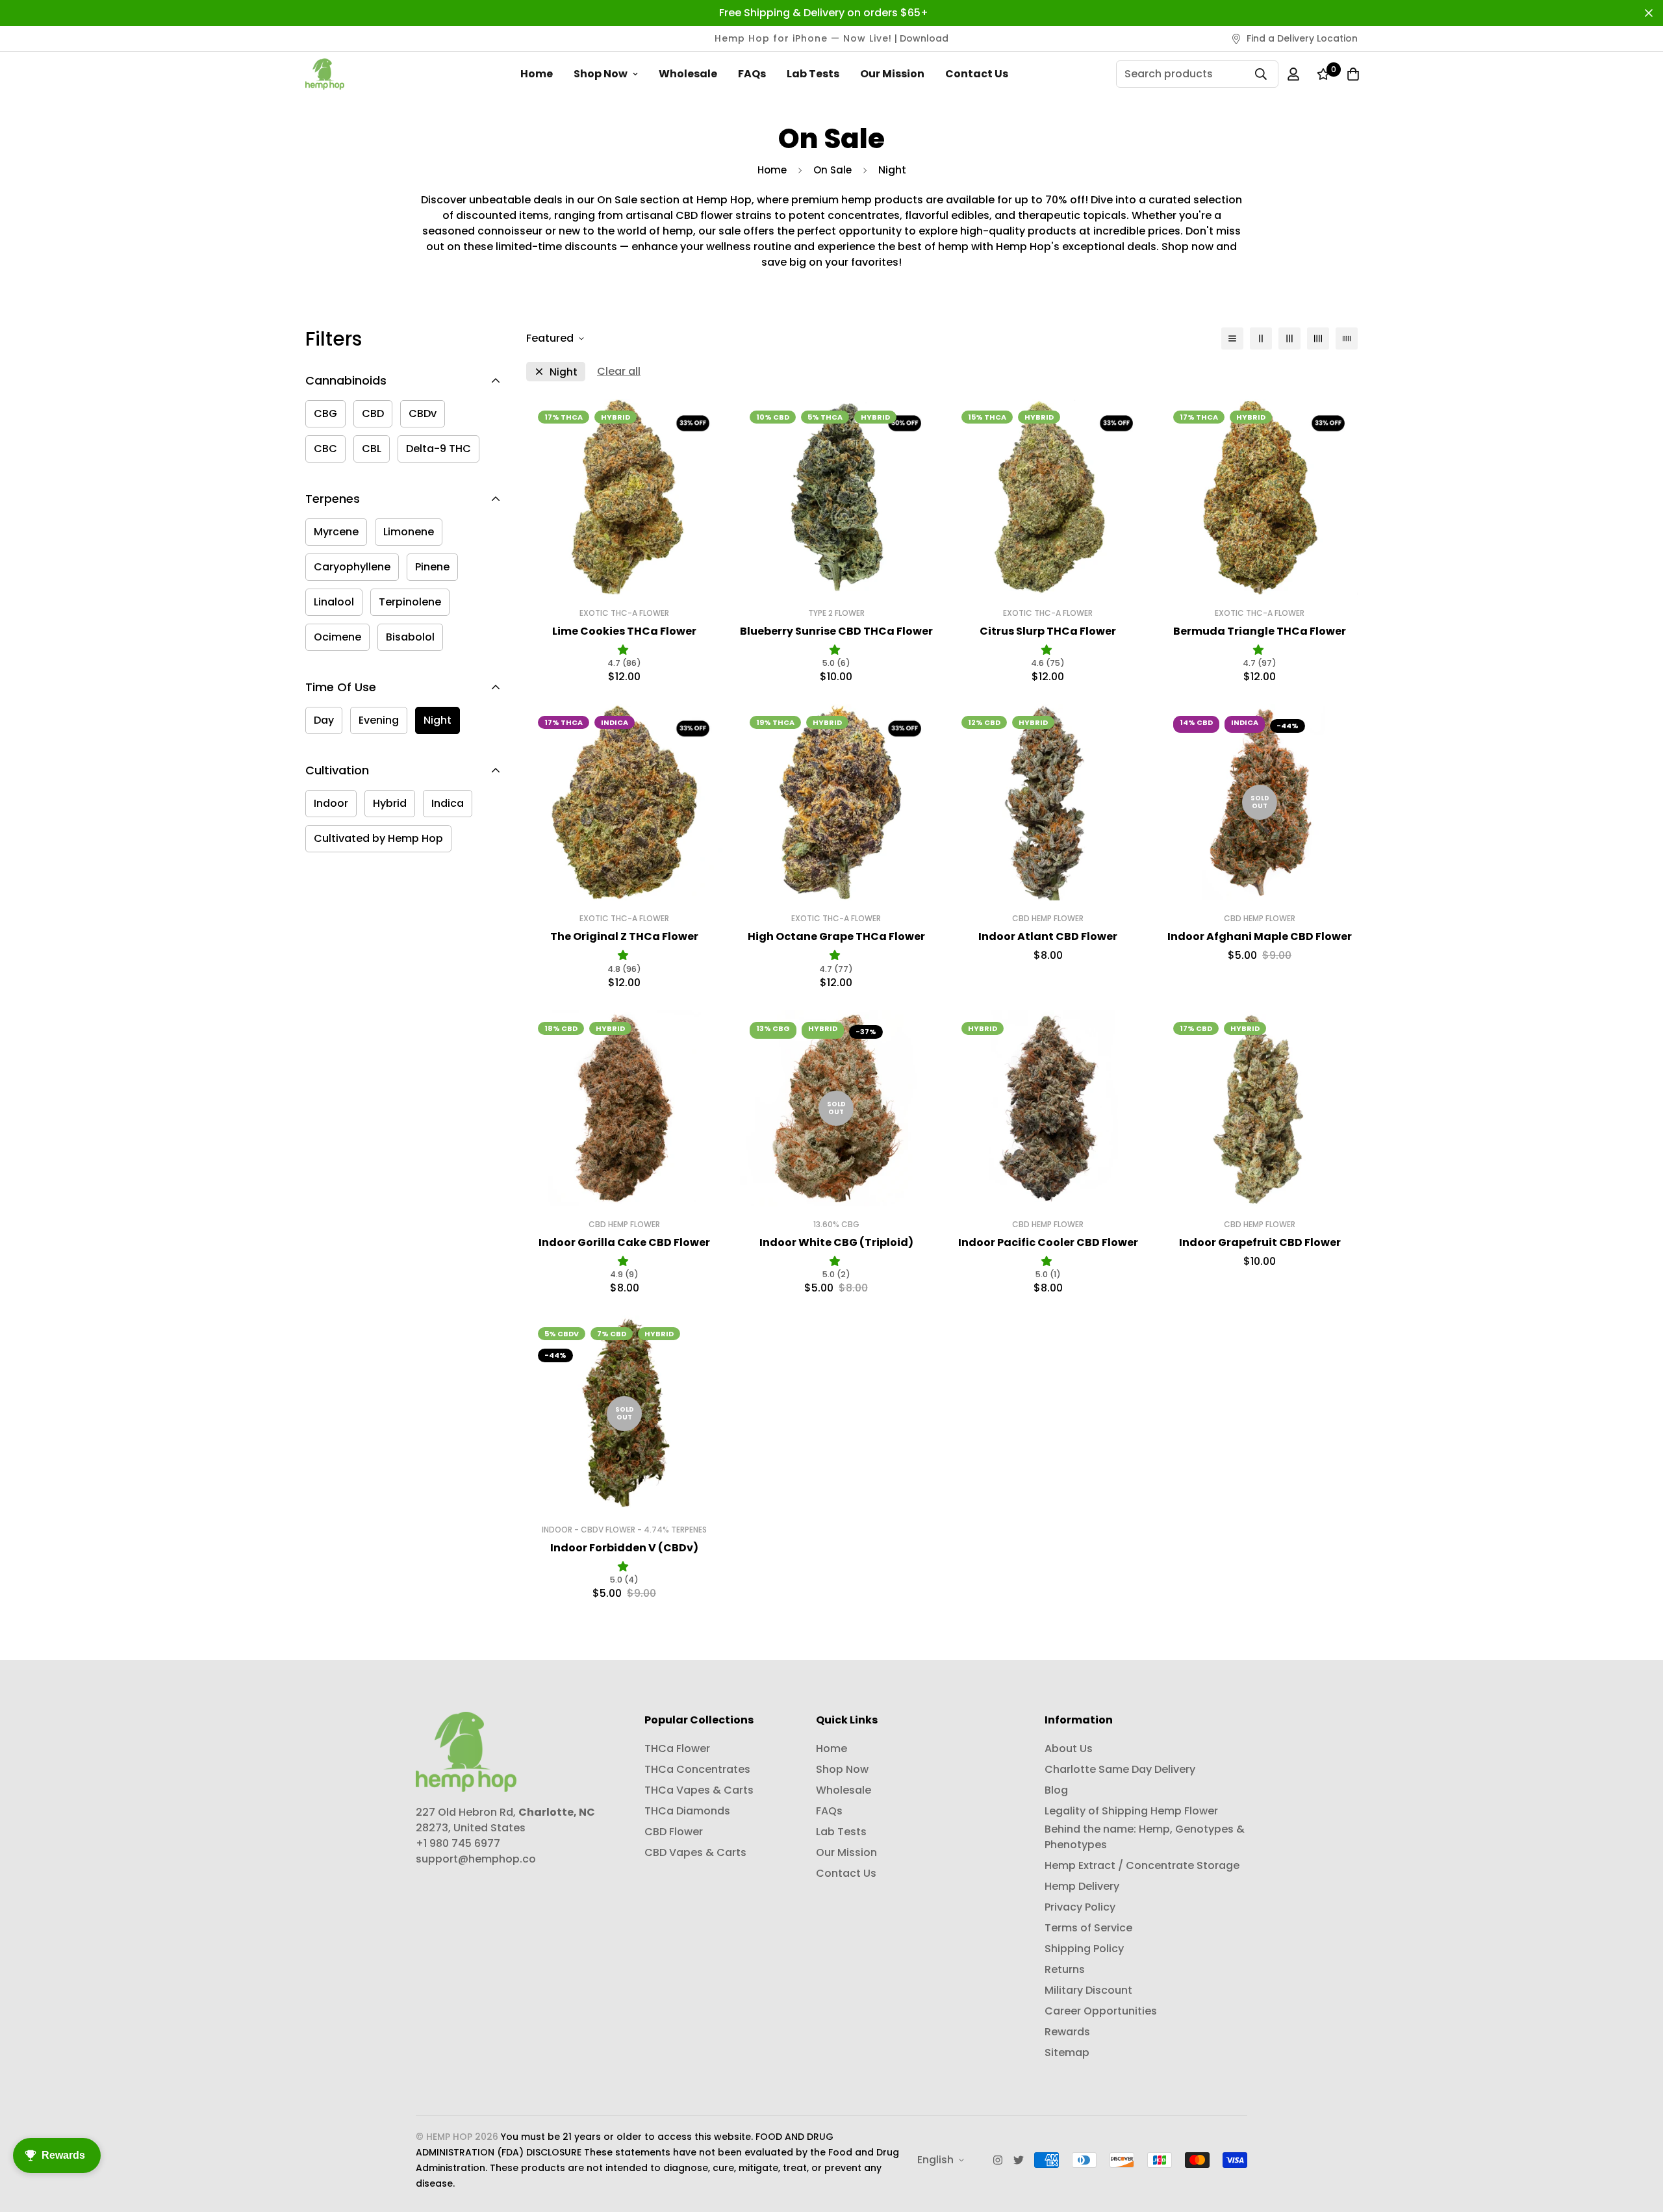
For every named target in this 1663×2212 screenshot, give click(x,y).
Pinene (432, 567)
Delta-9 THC (438, 449)
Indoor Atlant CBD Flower (1048, 936)
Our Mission (892, 74)
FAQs (752, 74)
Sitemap (1067, 2053)
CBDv (423, 413)
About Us (1069, 1748)
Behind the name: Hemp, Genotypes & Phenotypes (1145, 1837)
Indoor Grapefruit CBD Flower (1260, 1242)
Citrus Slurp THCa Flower (1048, 631)
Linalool (334, 602)
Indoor (331, 803)
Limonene (409, 532)
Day (324, 720)
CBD (373, 413)
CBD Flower (674, 1832)
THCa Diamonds (687, 1811)
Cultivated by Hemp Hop (378, 838)
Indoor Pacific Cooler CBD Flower (1048, 1242)
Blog (1056, 1790)
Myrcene (336, 532)
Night (438, 720)
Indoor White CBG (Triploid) (836, 1242)
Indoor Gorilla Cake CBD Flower (624, 1242)
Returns (1065, 1969)
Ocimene (337, 637)
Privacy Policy (1080, 1907)
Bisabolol (410, 637)
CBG (325, 413)
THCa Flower (677, 1748)
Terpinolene (410, 602)
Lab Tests (813, 74)
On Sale (832, 170)
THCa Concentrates (697, 1769)
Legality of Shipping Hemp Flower (1131, 1811)
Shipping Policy (1084, 1949)
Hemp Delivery (1082, 1886)
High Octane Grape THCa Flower (836, 936)
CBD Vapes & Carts (695, 1852)
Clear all (619, 371)
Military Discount (1088, 1990)
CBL (372, 449)
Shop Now (601, 74)
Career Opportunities (1101, 2011)
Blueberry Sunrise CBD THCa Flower (836, 631)
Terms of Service (1088, 1928)
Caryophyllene (352, 567)
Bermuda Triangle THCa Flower (1260, 631)
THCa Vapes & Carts (699, 1790)
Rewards (1067, 2032)
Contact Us (977, 74)
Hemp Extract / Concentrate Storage (1142, 1865)
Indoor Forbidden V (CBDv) (624, 1548)
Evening (379, 720)
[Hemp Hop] (325, 74)
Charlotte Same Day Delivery (1120, 1769)
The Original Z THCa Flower (624, 936)
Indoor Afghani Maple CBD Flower (1260, 936)
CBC (325, 449)
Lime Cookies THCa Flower (624, 631)
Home (537, 74)
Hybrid (390, 803)
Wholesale (688, 74)
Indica (448, 803)
